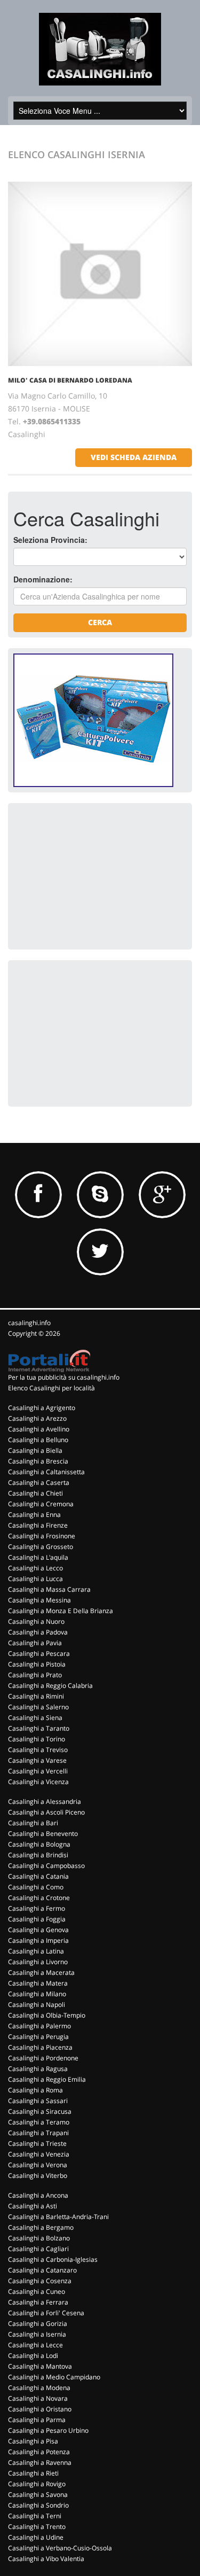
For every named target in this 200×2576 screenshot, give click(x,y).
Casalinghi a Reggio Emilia (47, 2079)
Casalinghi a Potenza (39, 2452)
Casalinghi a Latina (36, 1951)
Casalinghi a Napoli (37, 2005)
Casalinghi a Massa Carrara (49, 1589)
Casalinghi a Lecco (35, 1568)
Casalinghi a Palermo (39, 2026)
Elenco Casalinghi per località (51, 1388)
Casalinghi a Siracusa (40, 2111)
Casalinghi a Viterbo (38, 2176)
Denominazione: (43, 579)
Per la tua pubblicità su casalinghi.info (64, 1377)
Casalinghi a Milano (37, 1994)
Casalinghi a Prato (35, 1675)
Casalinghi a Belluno (38, 1440)
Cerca (100, 622)
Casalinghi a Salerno (38, 1707)
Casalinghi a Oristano (40, 2409)
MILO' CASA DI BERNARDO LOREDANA (70, 380)
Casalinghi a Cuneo (37, 2291)
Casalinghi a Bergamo (41, 2227)
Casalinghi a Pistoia (37, 1664)
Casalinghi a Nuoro (36, 1621)
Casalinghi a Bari (33, 1823)
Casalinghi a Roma (35, 2090)
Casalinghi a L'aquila (38, 1557)
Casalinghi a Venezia (39, 2154)
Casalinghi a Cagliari (38, 2249)
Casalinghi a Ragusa (38, 2069)
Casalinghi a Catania (38, 1876)
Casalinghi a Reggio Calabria (50, 1686)
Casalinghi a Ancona (38, 2195)
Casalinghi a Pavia (35, 1643)
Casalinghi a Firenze (38, 1525)
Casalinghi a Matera (38, 1983)
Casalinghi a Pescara (39, 1653)
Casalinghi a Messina (39, 1600)
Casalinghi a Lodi (33, 2356)
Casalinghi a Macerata (41, 1972)
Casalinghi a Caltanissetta (46, 1472)
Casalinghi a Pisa (33, 2441)
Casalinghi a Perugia (38, 2037)
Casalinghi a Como (36, 1887)
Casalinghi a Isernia (37, 2334)
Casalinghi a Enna (34, 1515)
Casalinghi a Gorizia (38, 2324)
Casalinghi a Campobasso (46, 1866)
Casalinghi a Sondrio (38, 2505)
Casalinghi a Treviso (38, 1750)
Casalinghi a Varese (37, 1760)
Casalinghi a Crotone (39, 1898)
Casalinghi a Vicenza (38, 1782)
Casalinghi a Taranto (39, 1728)
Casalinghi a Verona (38, 2165)
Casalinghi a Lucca (35, 1579)
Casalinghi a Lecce (35, 2345)
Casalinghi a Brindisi (38, 1855)
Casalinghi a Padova (38, 1632)
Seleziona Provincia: (50, 540)
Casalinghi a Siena (35, 1718)
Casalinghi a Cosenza (40, 2281)
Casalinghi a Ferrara (38, 2302)
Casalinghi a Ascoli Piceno (46, 1812)
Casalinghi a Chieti (35, 1493)
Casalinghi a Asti (33, 2206)
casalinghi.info (29, 1323)
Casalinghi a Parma (37, 2420)
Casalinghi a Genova (38, 1930)
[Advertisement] (93, 875)
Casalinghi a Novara (38, 2398)
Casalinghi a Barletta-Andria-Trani (58, 2217)
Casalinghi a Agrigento (42, 1408)
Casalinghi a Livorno (38, 1962)
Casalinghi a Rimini (36, 1696)
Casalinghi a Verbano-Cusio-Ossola (60, 2548)
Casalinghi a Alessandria (45, 1801)
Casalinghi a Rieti (33, 2473)
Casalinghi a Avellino (39, 1429)
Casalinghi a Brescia (38, 1461)
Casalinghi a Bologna (39, 1844)
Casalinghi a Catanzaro (42, 2270)
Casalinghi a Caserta (39, 1482)
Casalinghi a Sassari (38, 2101)
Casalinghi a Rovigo (37, 2484)
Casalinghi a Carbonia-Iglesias (53, 2259)
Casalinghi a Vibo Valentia (46, 2559)
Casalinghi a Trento (37, 2527)
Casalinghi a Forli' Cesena (46, 2313)
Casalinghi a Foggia (37, 1919)
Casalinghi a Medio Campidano (54, 2377)
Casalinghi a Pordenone (43, 2058)
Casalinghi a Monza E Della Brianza (61, 1611)
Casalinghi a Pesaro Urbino (48, 2430)
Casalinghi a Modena (39, 2388)
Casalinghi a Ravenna (40, 2462)
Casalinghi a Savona (38, 2495)
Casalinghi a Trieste (37, 2143)
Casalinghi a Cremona (41, 1504)
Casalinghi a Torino (37, 1739)
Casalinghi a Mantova (40, 2366)
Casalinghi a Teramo (39, 2122)
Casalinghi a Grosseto (41, 1547)
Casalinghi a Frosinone (42, 1536)
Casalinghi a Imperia (38, 1940)
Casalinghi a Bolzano (39, 2238)
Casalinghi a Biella (35, 1450)
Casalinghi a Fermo (37, 1908)
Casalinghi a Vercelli (38, 1771)
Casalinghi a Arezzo (37, 1418)
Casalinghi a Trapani (38, 2133)
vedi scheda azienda (134, 457)
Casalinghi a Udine (36, 2537)
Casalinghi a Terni (35, 2516)
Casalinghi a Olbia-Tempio (47, 2015)
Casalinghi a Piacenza (40, 2047)
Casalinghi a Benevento (43, 1834)
